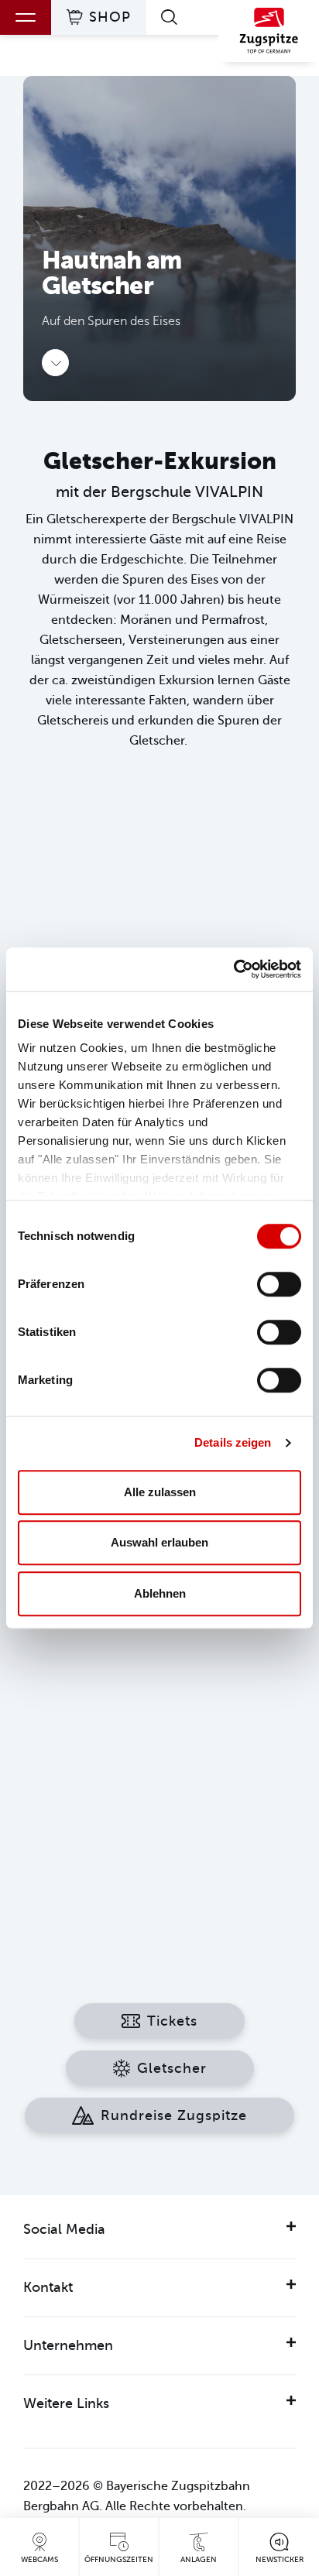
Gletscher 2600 (166, 1670)
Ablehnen (160, 1593)
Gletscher (172, 2068)
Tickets (172, 2021)
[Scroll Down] (55, 363)
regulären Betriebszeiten (190, 1742)
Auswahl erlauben (159, 1542)
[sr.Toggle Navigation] (26, 17)
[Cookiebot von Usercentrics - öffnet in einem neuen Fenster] (233, 969)
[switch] (279, 1284)
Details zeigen (233, 1442)
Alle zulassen (160, 1492)
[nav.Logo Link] (269, 35)
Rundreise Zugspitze (174, 2115)
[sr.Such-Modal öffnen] (173, 17)
